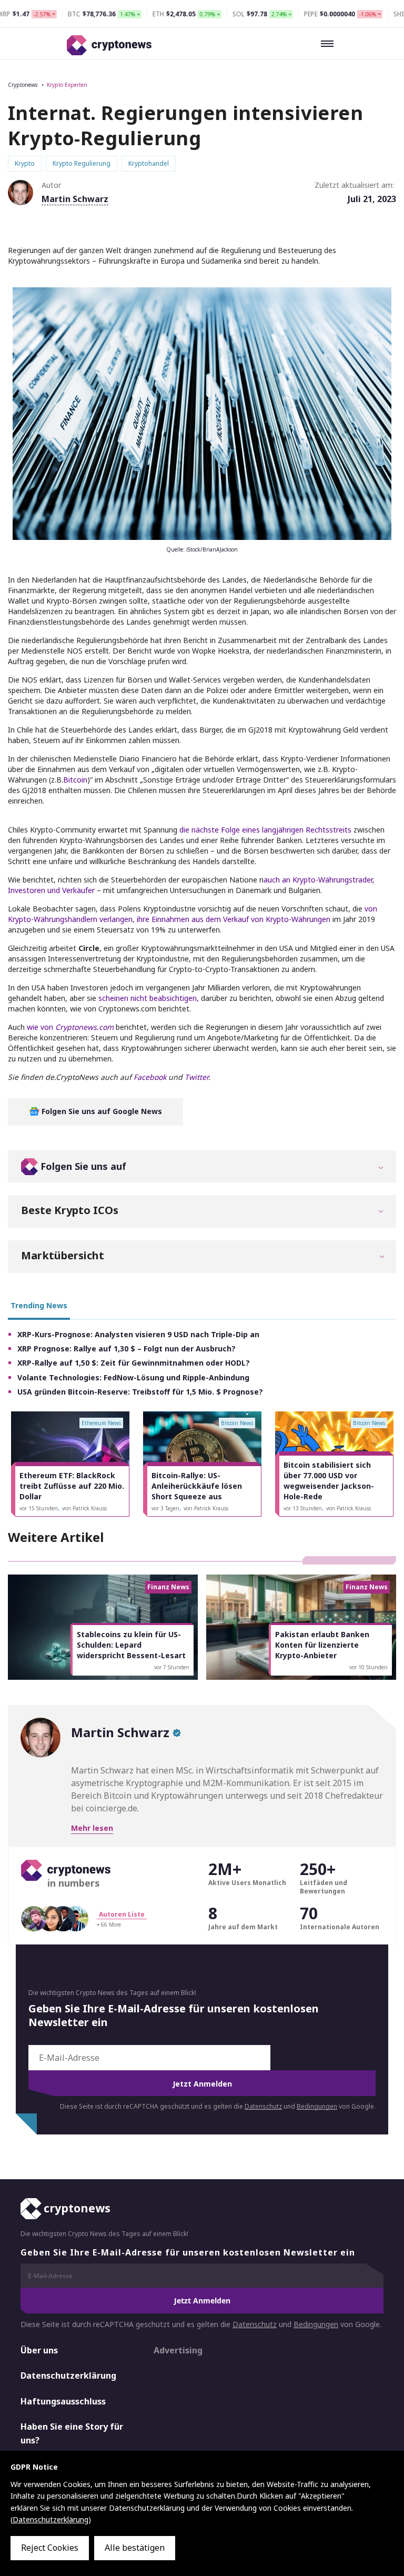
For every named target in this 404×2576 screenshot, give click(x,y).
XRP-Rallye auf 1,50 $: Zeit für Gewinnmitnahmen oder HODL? (134, 1363)
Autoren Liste (122, 1914)
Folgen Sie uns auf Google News (101, 1111)
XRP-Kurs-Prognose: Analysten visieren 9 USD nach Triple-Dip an (138, 1334)
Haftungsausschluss (63, 2401)
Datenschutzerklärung (68, 2375)
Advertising (178, 2350)
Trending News (39, 1305)
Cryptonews (23, 85)
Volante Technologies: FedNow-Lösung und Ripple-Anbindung (133, 1377)
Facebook (150, 1077)
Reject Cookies (50, 2548)
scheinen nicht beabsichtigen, (149, 998)
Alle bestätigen (135, 2548)
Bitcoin (75, 780)
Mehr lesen (92, 1828)
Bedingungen (317, 2106)
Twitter (196, 1077)
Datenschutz (263, 2106)
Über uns (39, 2350)
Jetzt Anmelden (202, 2084)
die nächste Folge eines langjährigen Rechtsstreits (265, 830)
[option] (70, 1464)
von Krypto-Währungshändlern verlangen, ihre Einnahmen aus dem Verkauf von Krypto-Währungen (193, 914)
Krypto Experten (67, 85)
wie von (70, 1027)
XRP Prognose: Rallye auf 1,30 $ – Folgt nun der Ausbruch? (127, 1349)
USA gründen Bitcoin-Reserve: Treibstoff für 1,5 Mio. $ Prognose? (140, 1392)
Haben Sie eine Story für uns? (72, 2433)
